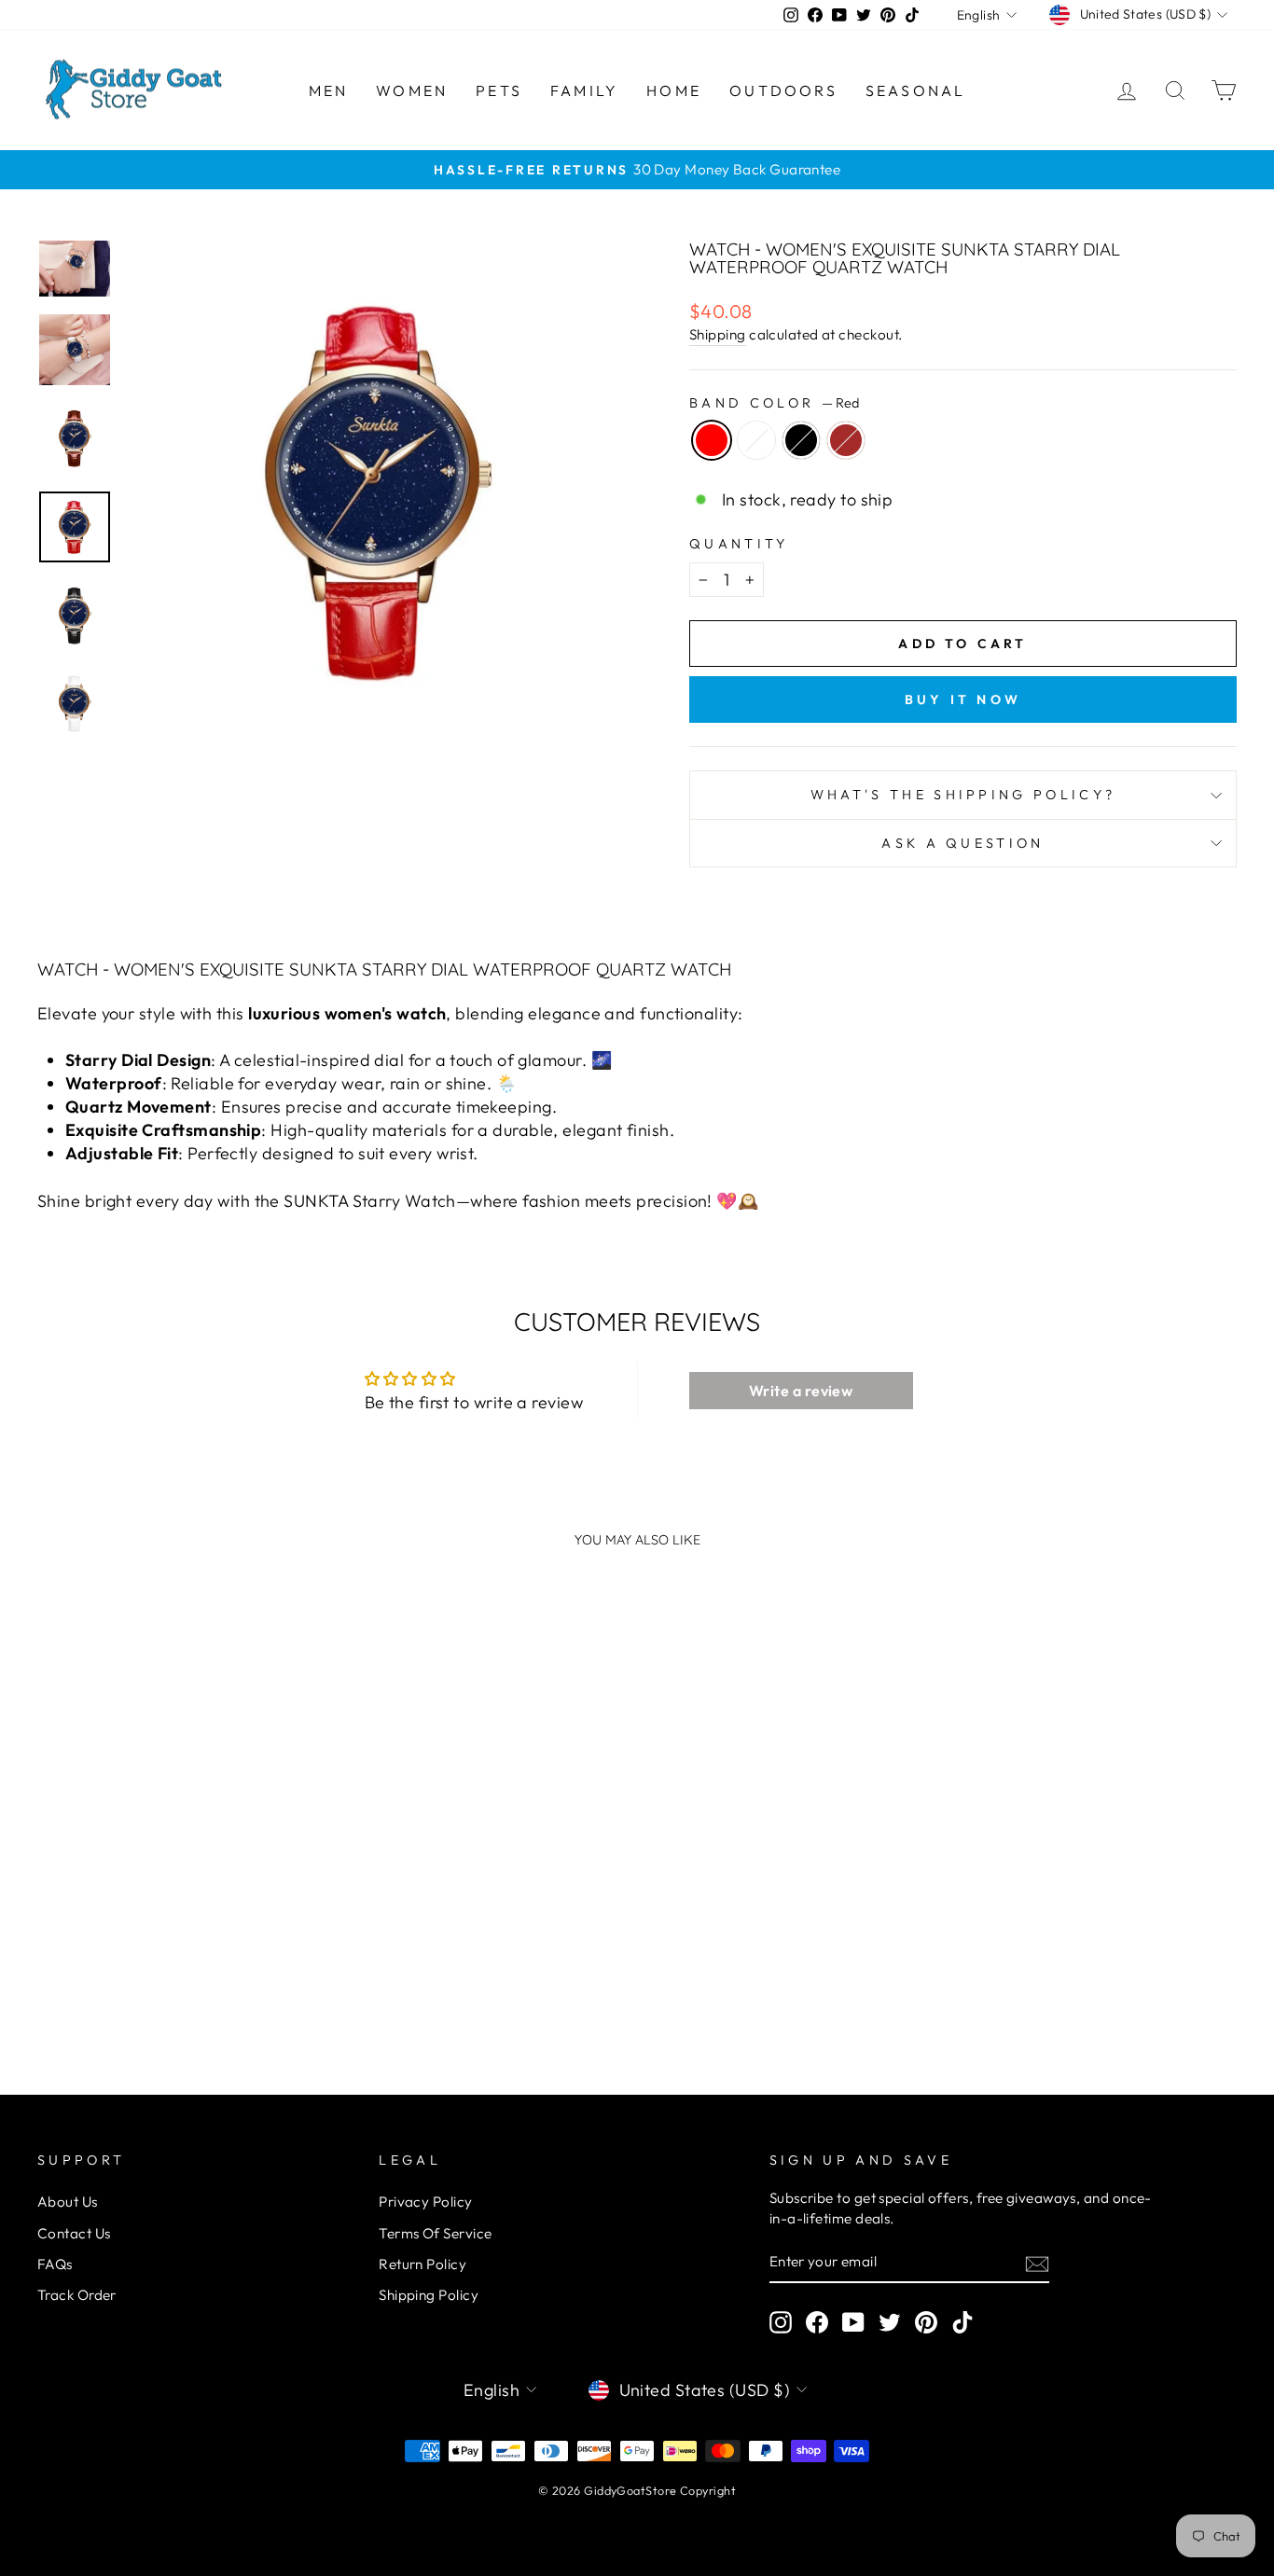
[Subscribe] (1037, 2262)
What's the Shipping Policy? (963, 795)
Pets (499, 90)
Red (712, 440)
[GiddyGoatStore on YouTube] (853, 2322)
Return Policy (422, 2264)
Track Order (77, 2295)
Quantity (739, 544)
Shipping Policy (429, 2295)
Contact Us (74, 2233)
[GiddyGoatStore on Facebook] (817, 2322)
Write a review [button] (801, 1391)
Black (801, 440)
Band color (774, 403)
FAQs (55, 2264)
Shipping (718, 334)
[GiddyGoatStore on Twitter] (890, 2322)
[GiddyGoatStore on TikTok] (962, 2322)
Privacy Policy (425, 2202)
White (756, 440)
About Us (68, 2202)
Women (412, 90)
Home (674, 90)
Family (584, 90)
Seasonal (916, 90)
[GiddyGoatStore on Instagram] (781, 2322)
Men (329, 90)
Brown (846, 440)
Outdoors (783, 90)
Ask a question (962, 843)
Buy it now (963, 699)
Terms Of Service (435, 2233)
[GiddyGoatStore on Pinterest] (926, 2322)
